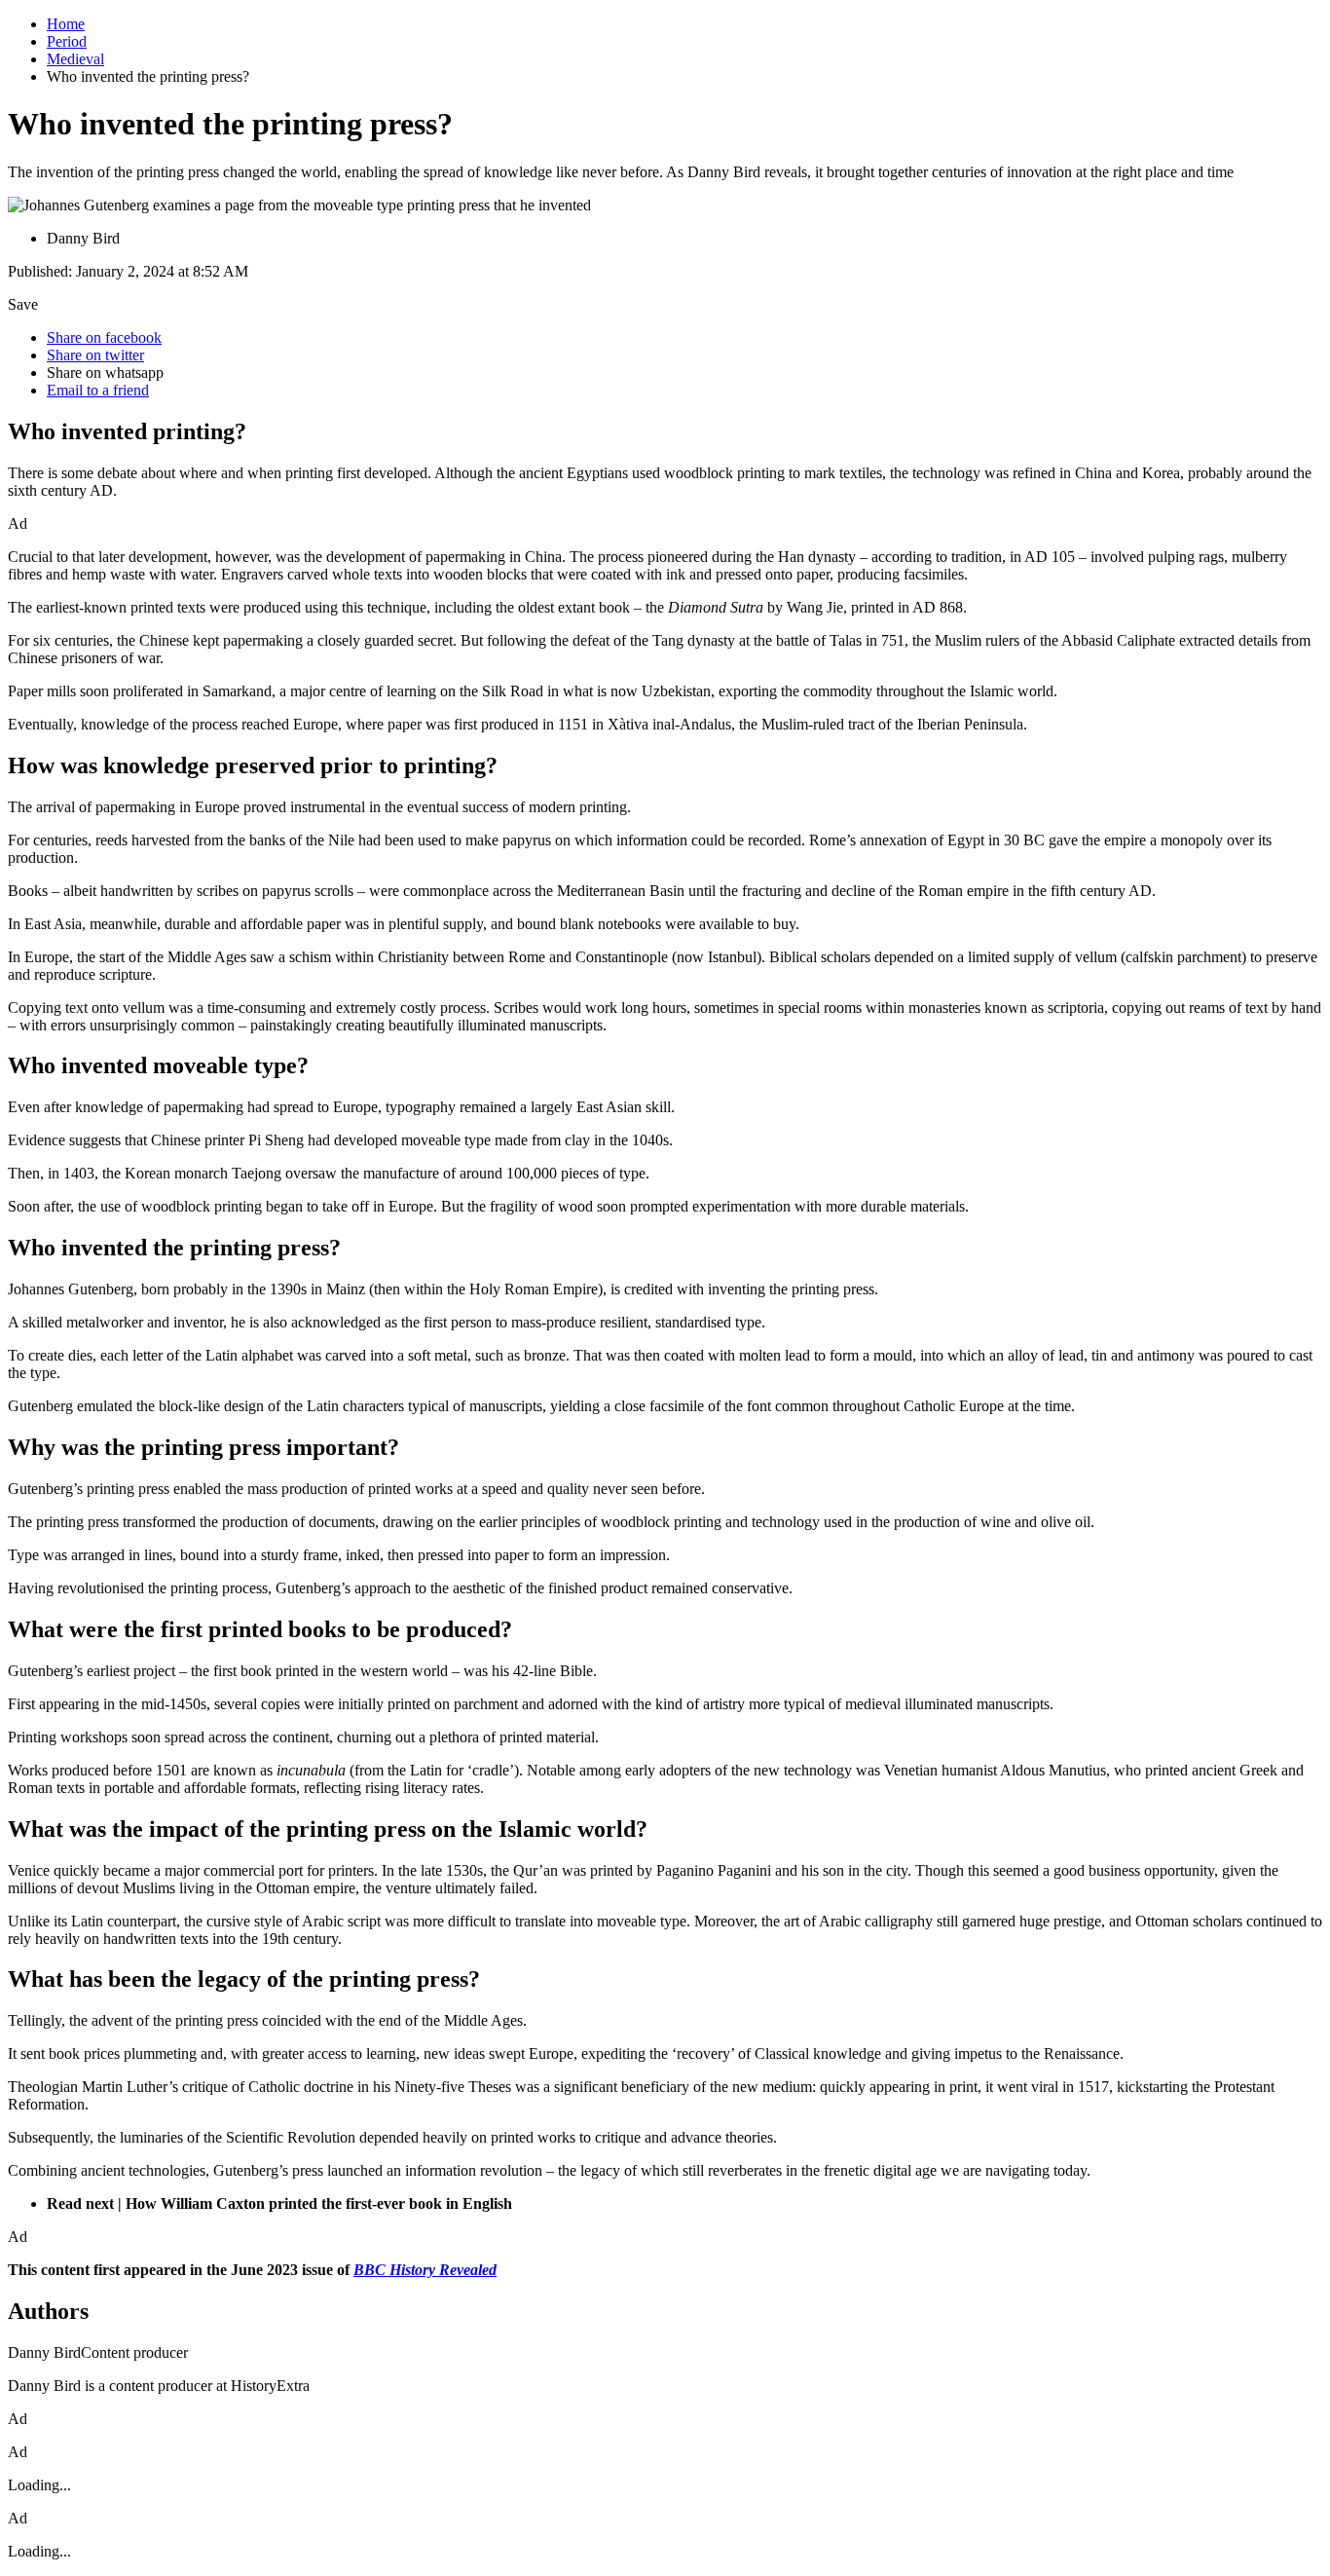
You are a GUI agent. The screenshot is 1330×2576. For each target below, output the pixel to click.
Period (67, 41)
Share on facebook (104, 337)
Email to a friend (98, 390)
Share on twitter (95, 355)
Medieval (75, 59)
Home (66, 24)
